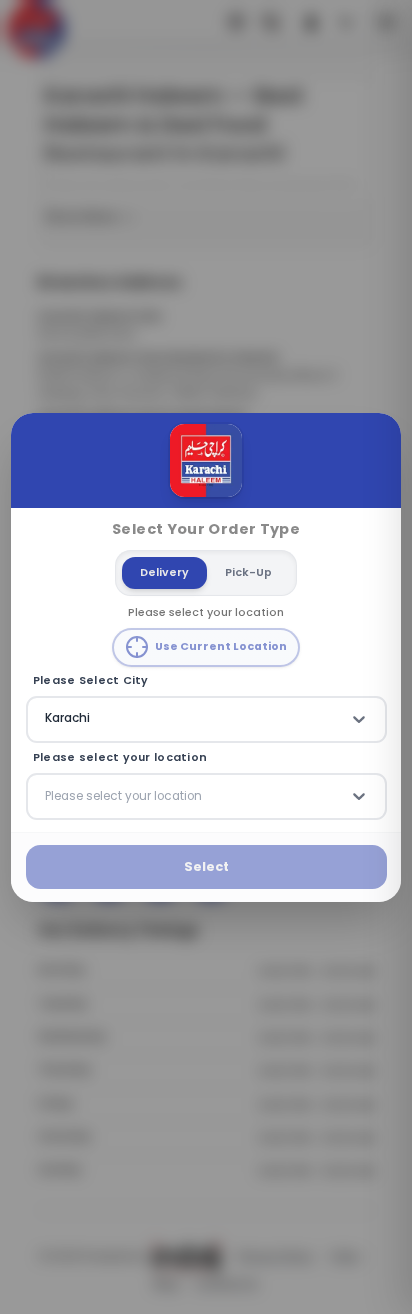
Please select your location (120, 758)
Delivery (164, 571)
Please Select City (91, 680)
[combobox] (47, 719)
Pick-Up (248, 571)
